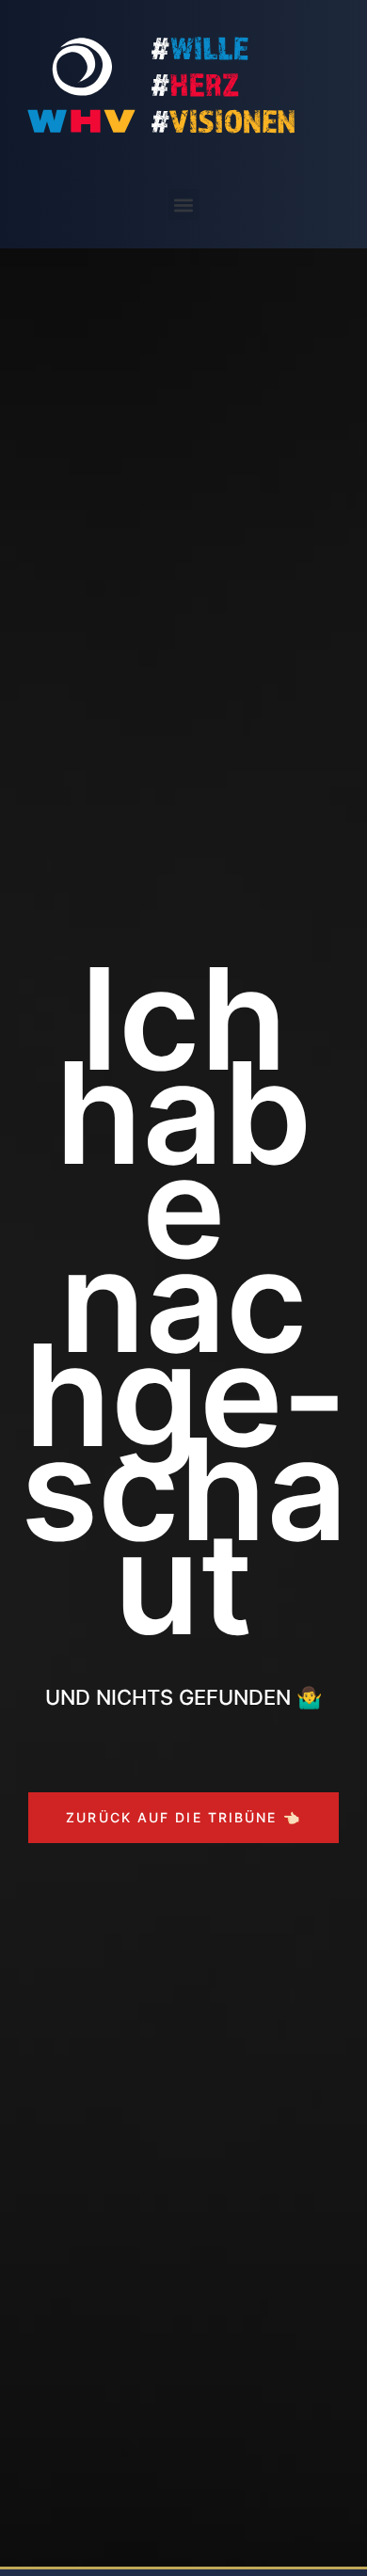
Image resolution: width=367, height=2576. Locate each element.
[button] (184, 205)
